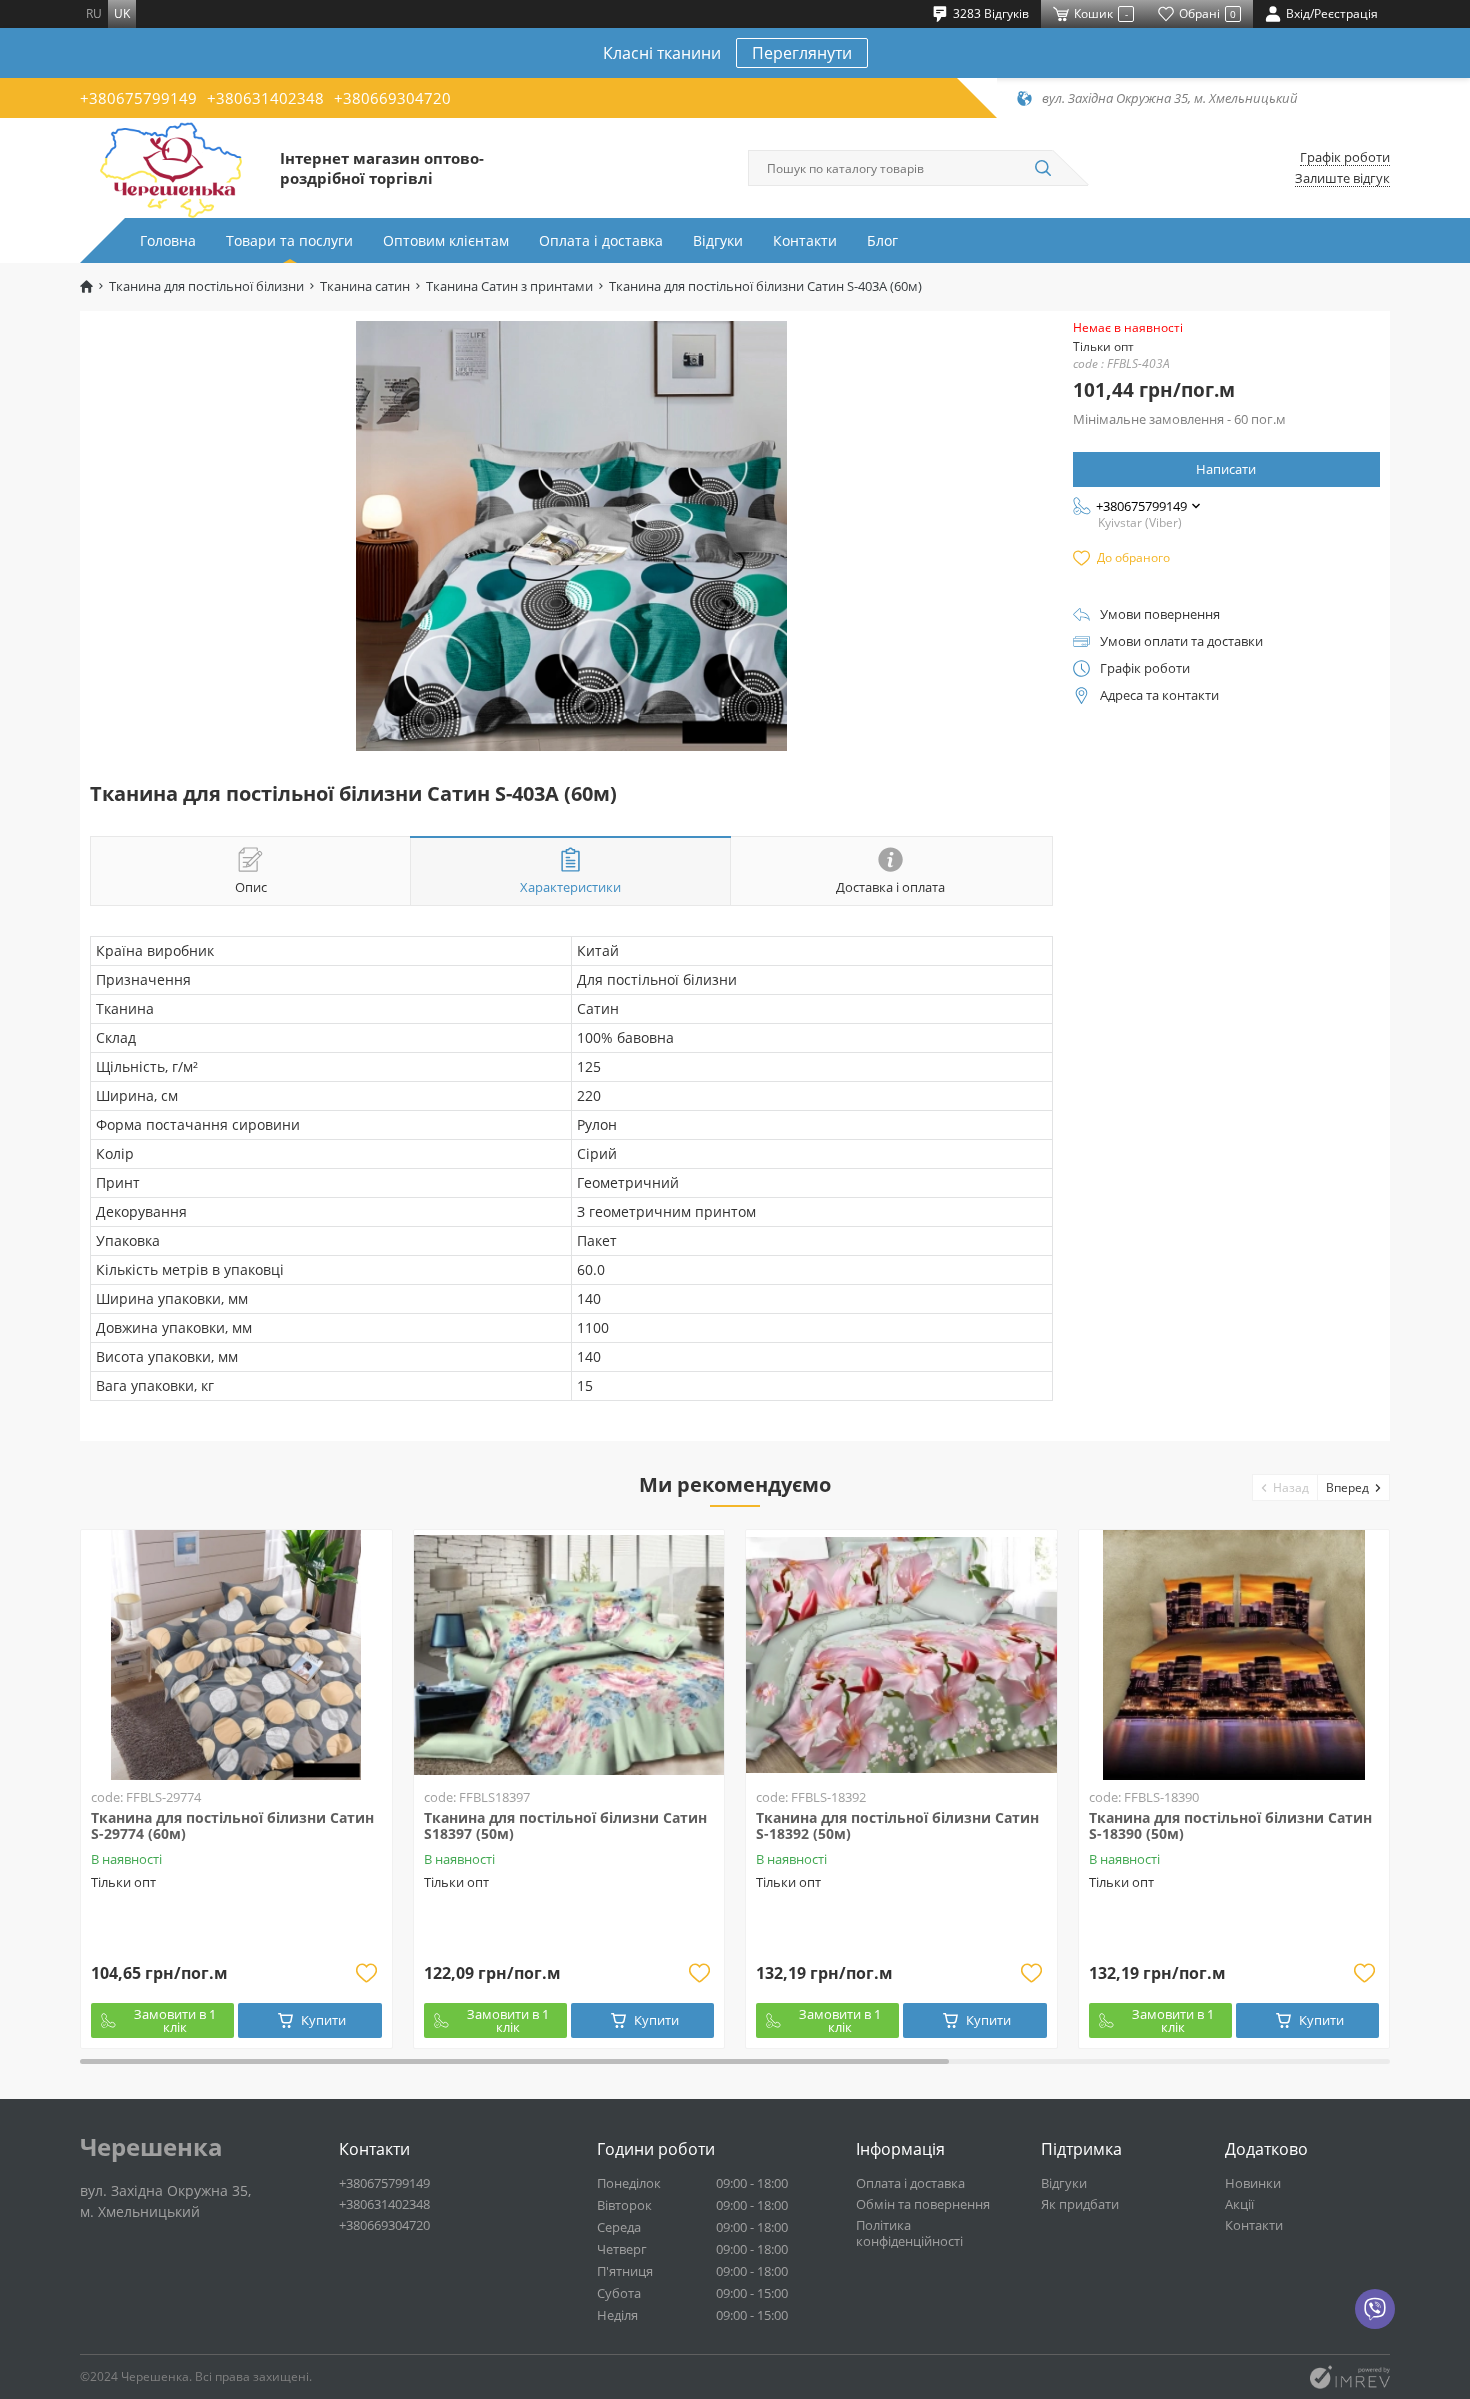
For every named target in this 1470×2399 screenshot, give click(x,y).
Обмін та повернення (923, 2204)
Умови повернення (1160, 614)
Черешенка (151, 2147)
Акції (1239, 2204)
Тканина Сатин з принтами (509, 286)
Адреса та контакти (1159, 695)
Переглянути (802, 53)
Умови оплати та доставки (1181, 641)
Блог (882, 240)
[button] (1285, 1487)
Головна (168, 240)
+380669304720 (392, 98)
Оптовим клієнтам (446, 240)
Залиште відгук (1342, 178)
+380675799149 (138, 98)
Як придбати (1080, 2204)
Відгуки (718, 240)
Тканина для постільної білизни (206, 286)
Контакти (805, 240)
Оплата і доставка (601, 240)
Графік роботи (1345, 157)
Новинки (1253, 2183)
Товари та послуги (289, 240)
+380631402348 (265, 98)
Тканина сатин (365, 286)
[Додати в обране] (367, 1973)
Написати (1226, 469)
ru (94, 13)
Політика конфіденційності (909, 2233)
